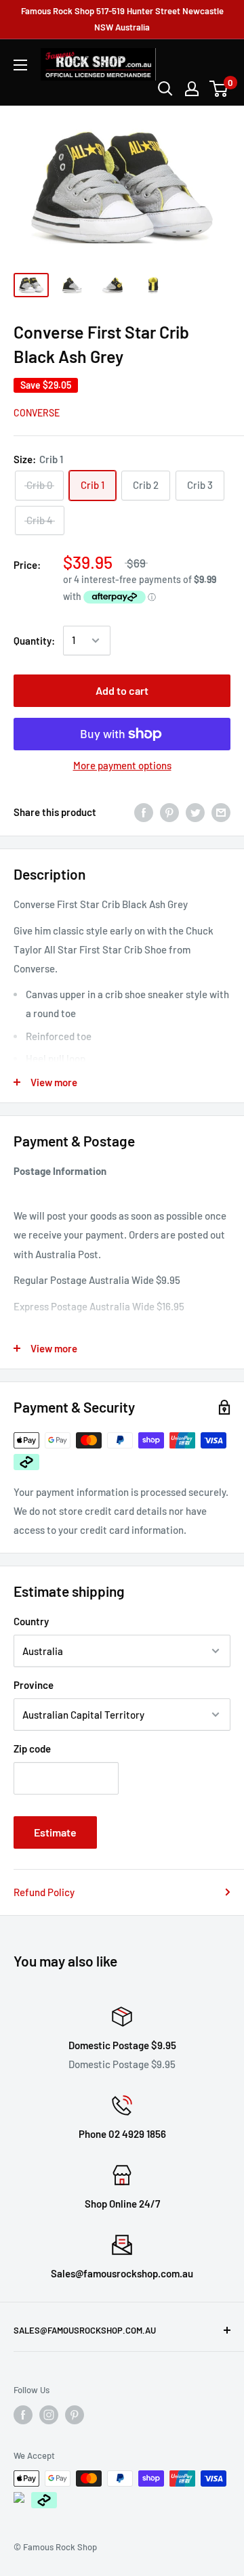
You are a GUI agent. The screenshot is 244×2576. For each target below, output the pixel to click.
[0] (219, 89)
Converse (37, 413)
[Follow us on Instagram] (49, 2415)
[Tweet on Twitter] (195, 812)
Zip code (32, 1748)
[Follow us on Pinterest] (75, 2415)
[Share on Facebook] (144, 812)
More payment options (122, 765)
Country (31, 1621)
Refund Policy (44, 1892)
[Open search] (165, 89)
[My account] (192, 89)
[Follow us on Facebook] (23, 2415)
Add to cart (122, 690)
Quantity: (34, 641)
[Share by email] (221, 812)
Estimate (55, 1832)
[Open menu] (20, 65)
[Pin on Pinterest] (169, 812)
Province (34, 1685)
